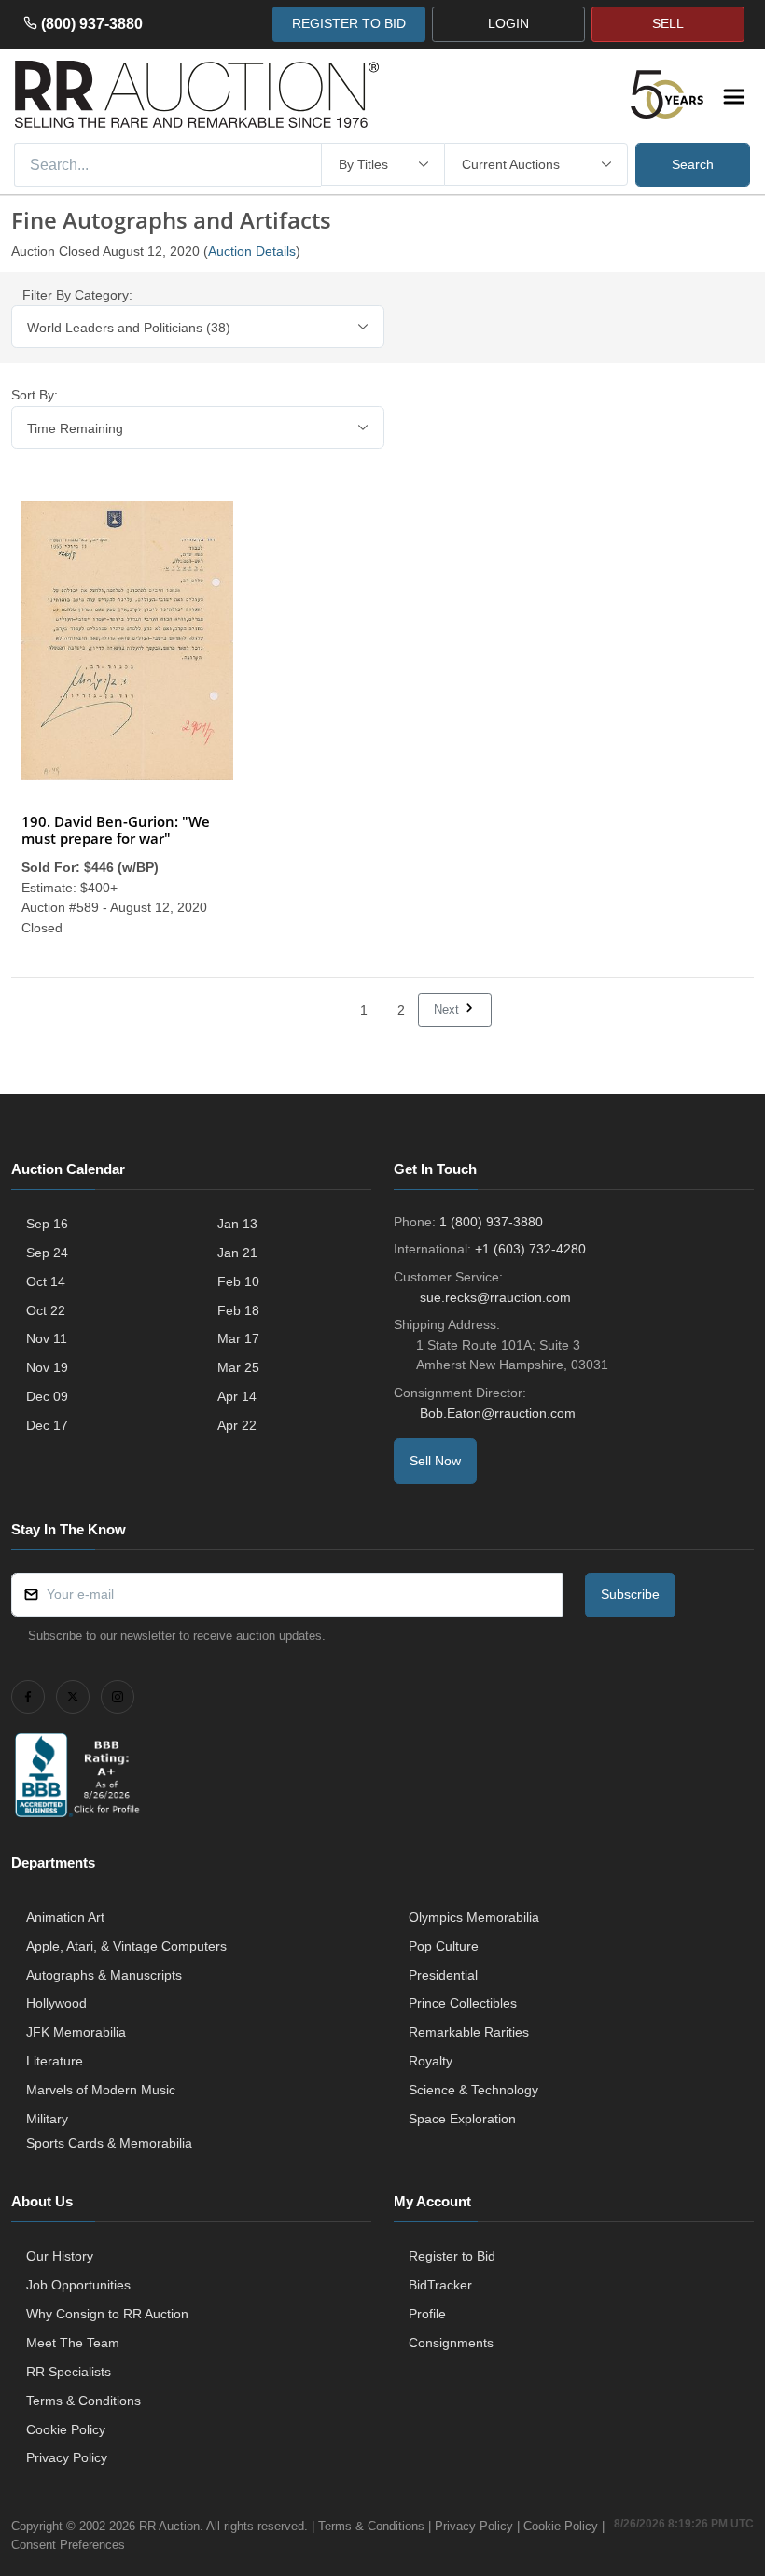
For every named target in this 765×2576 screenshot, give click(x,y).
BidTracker (440, 2285)
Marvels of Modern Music (101, 2090)
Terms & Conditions (83, 2401)
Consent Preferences (68, 2545)
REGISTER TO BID (349, 23)
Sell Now (435, 1461)
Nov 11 (47, 1338)
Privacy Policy (67, 2457)
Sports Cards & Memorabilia (109, 2143)
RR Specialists (69, 2372)
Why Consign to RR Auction (107, 2314)
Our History (60, 2256)
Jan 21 (237, 1253)
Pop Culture (444, 1946)
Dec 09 (47, 1396)
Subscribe (630, 1594)
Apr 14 (237, 1396)
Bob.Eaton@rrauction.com (498, 1413)
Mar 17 (238, 1338)
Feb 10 (238, 1281)
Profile (427, 2314)
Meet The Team (73, 2343)
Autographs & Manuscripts (104, 1975)
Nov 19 (47, 1367)
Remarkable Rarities (469, 2032)
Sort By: (35, 395)
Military (47, 2119)
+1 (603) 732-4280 (530, 1249)
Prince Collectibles (463, 2003)
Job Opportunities (78, 2285)
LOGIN (508, 23)
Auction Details (252, 251)
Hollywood (56, 2003)
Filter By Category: (77, 295)
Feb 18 (238, 1310)
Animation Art (65, 1917)
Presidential (443, 1975)
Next (448, 1009)
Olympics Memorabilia (474, 1917)
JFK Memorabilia (76, 2032)
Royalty (431, 2061)
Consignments (451, 2343)
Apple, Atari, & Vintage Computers (126, 1946)
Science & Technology (473, 2090)
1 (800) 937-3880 (491, 1222)
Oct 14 (46, 1281)
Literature (55, 2061)
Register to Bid (452, 2256)
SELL (668, 23)
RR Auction (169, 2526)
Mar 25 (238, 1367)
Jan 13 (237, 1224)
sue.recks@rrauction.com (495, 1297)
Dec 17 (47, 1425)
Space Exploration (462, 2119)
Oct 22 (46, 1310)
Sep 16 (47, 1224)
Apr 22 (237, 1425)
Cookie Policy (66, 2429)
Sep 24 (47, 1253)
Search (693, 164)
